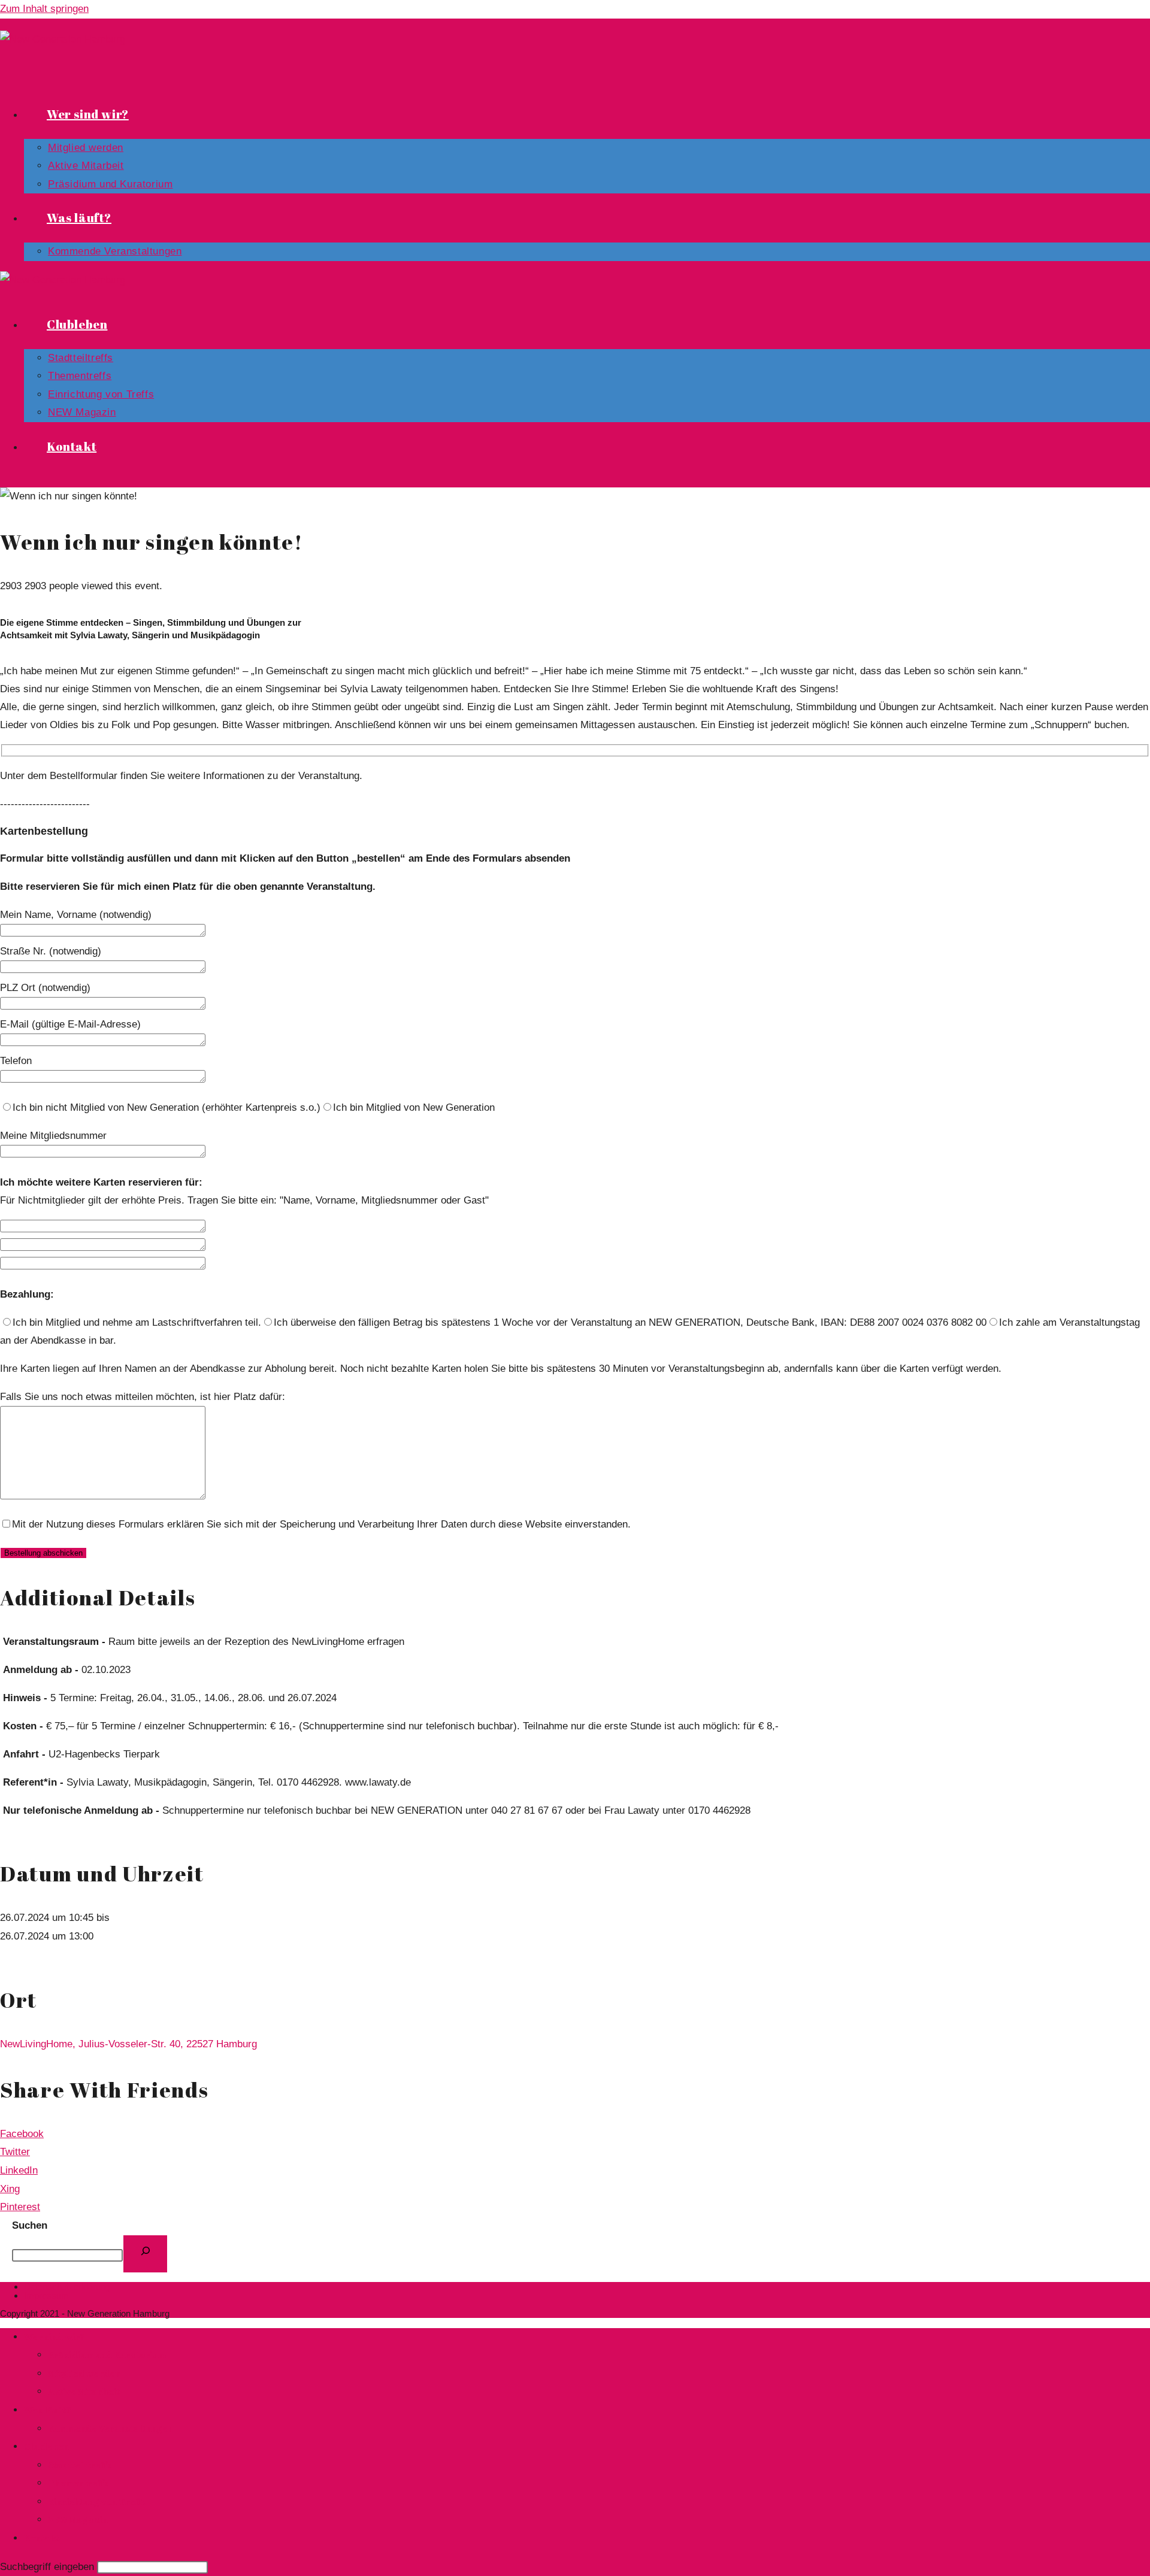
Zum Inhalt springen (44, 9)
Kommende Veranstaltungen (111, 2428)
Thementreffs (78, 2483)
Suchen (30, 2225)
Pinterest (20, 2207)
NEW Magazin (78, 2519)
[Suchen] (145, 2254)
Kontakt (42, 2538)
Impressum (46, 2295)
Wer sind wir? (55, 2336)
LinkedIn (19, 2170)
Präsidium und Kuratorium (107, 2354)
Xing (10, 2189)
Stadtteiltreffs (80, 2465)
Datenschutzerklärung (67, 2286)
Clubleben (46, 2446)
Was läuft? (48, 2410)
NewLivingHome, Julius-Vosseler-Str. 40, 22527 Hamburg (128, 2044)
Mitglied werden (84, 2373)
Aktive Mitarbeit (84, 2391)
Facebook (22, 2134)
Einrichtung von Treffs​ (97, 2501)
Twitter (15, 2152)
